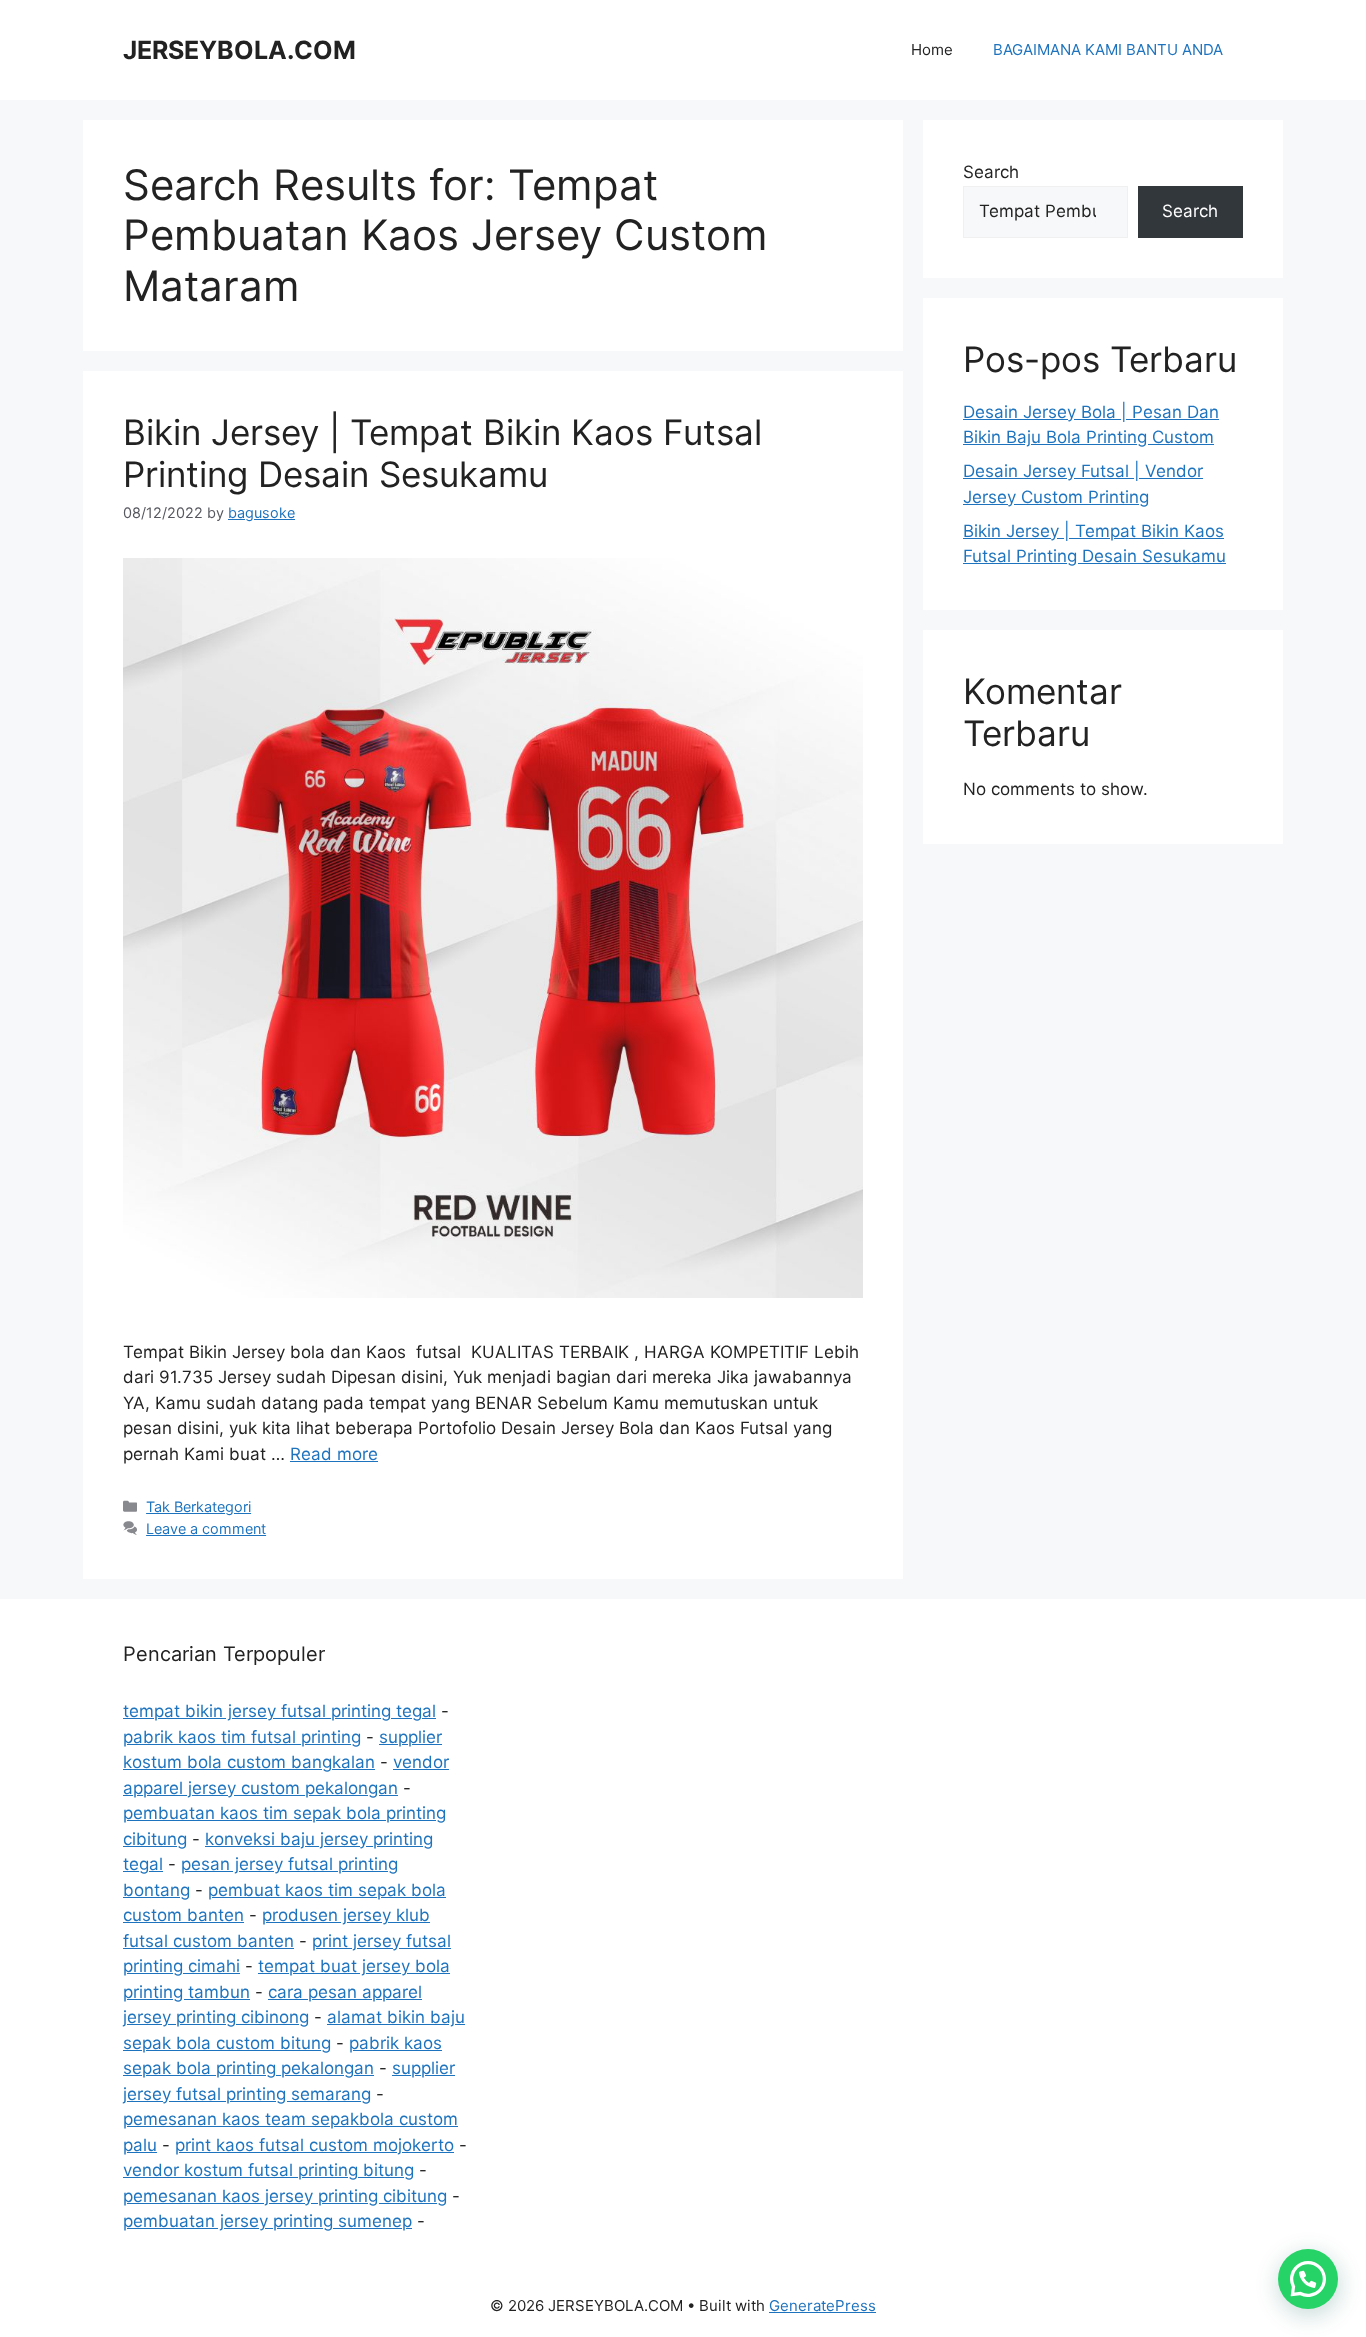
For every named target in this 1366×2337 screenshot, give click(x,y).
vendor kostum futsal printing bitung (268, 2170)
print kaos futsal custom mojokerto (314, 2145)
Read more (334, 1454)
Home (932, 49)
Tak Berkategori (198, 1506)
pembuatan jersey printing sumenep (267, 2221)
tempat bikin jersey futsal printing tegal (279, 1711)
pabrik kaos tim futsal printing (242, 1737)
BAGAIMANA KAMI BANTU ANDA (1108, 49)
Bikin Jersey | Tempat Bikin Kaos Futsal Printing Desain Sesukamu (442, 453)
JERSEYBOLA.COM (239, 50)
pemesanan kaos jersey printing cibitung (285, 2196)
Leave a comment (206, 1528)
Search (991, 172)
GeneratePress (822, 2305)
